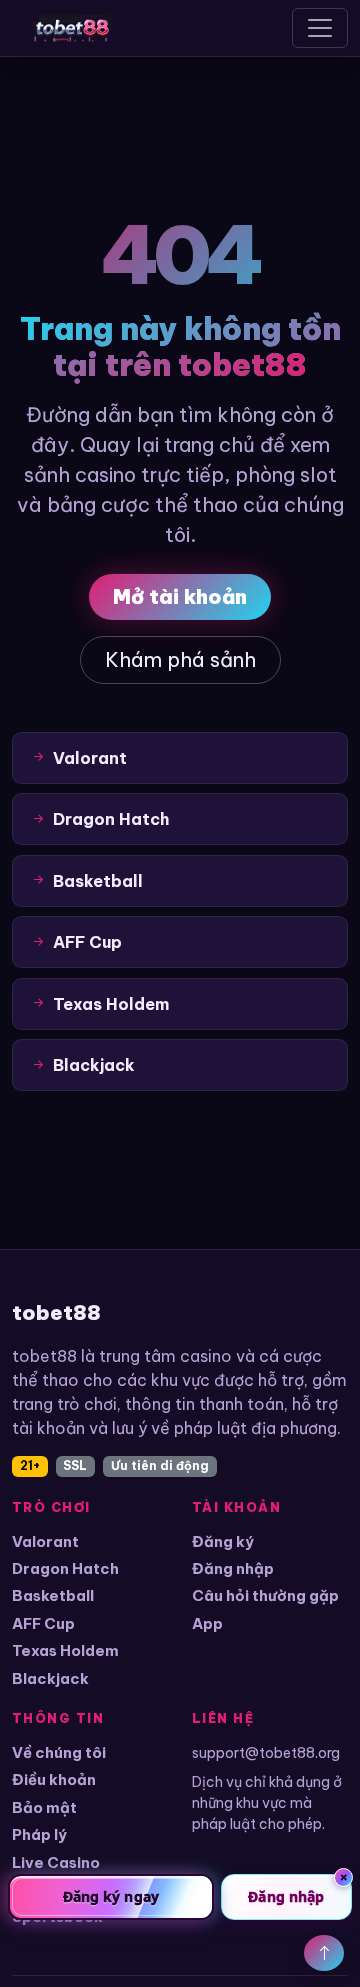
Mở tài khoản (180, 596)
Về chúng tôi (59, 1752)
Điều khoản (54, 1779)
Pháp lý (39, 1834)
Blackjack (50, 1678)
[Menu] (320, 28)
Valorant (45, 1541)
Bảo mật (44, 1807)
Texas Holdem (65, 1650)
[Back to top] (324, 1953)
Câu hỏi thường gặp (265, 1595)
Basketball (53, 1595)
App (207, 1623)
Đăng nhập (233, 1568)
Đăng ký (223, 1541)
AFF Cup (43, 1623)
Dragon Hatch (65, 1568)
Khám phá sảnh (180, 659)
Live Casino (56, 1862)
